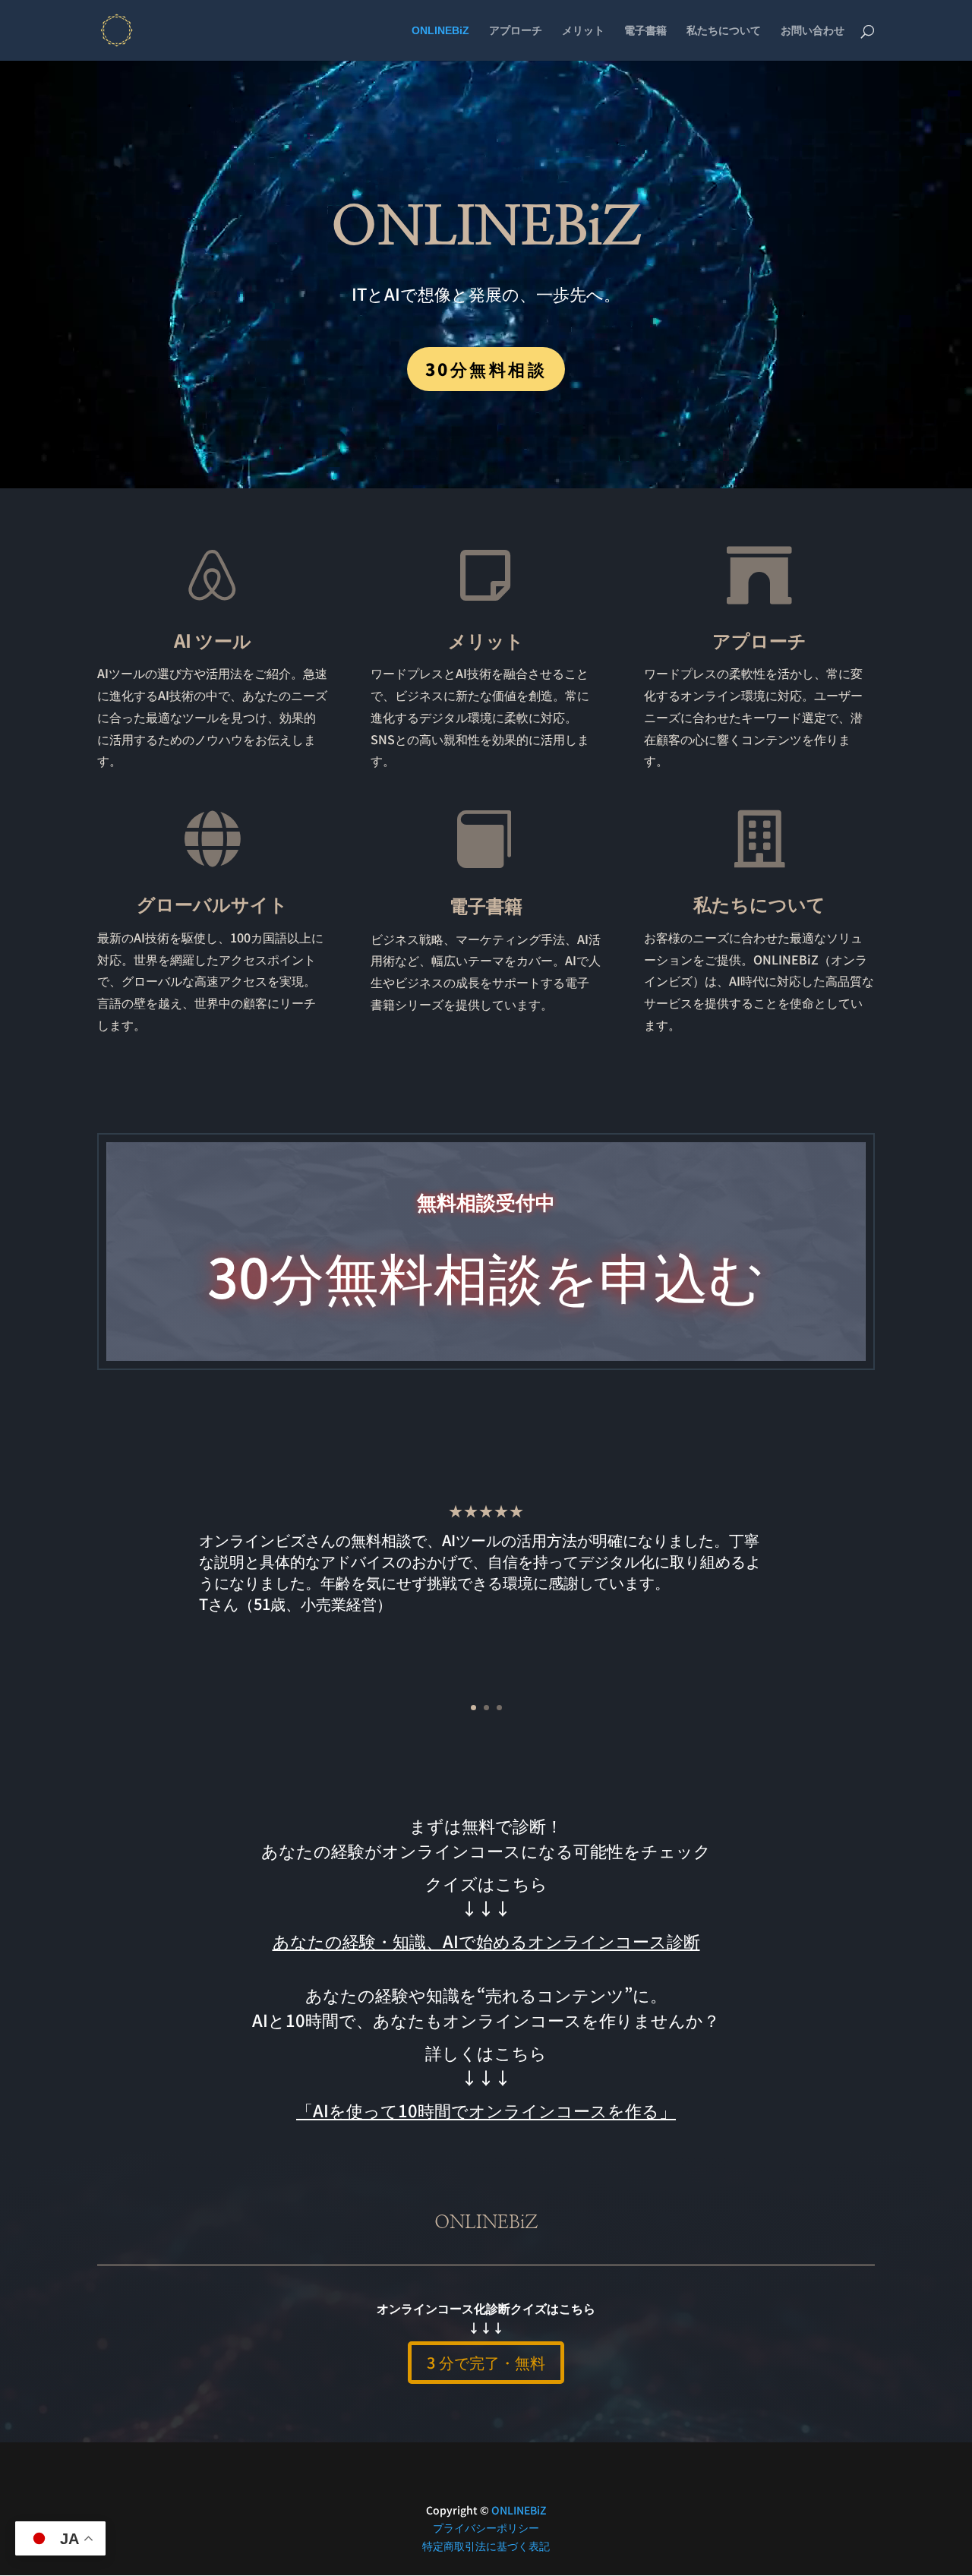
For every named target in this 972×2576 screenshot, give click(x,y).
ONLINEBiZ (440, 31)
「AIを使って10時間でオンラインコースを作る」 (486, 2110)
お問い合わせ (813, 31)
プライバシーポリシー (486, 2527)
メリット (583, 31)
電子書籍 (645, 31)
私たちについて (724, 31)
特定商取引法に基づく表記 (486, 2546)
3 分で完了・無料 (486, 2362)
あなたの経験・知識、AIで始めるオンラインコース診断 (486, 1940)
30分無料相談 (486, 368)
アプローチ (516, 31)
